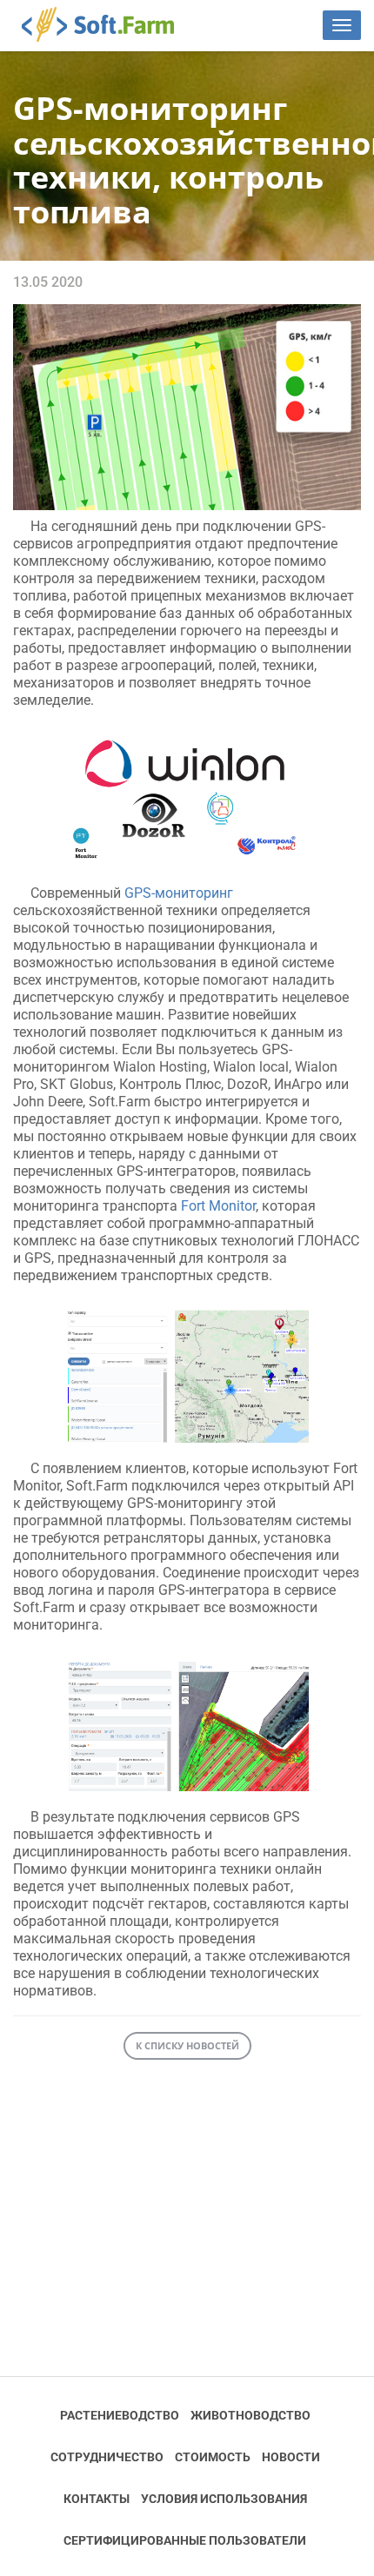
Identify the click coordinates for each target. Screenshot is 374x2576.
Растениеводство (120, 2415)
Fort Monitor (218, 1206)
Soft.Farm (107, 24)
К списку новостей (187, 2045)
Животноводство (250, 2415)
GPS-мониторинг (179, 893)
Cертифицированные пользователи (185, 2540)
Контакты (97, 2499)
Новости (291, 2457)
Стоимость (213, 2457)
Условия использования (224, 2499)
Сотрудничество (107, 2457)
